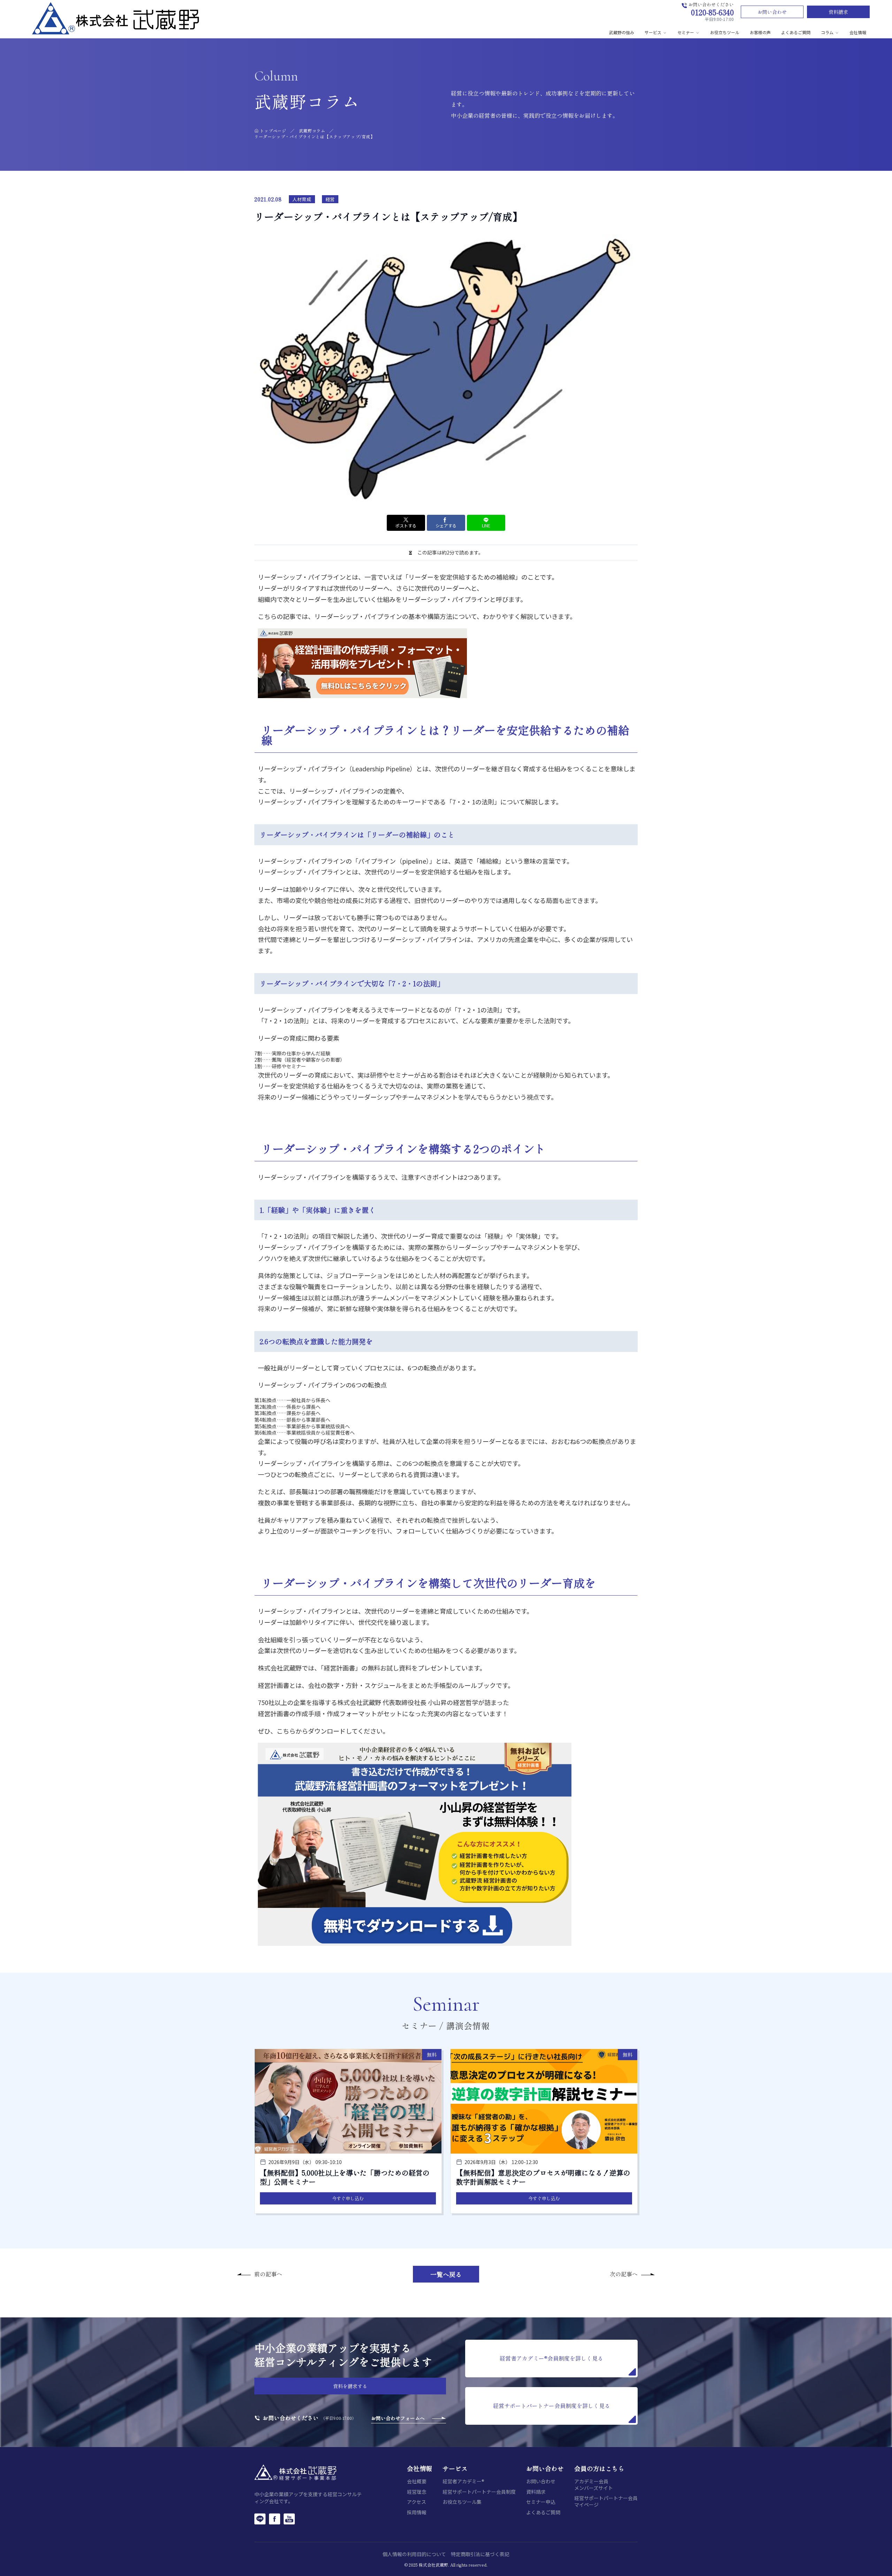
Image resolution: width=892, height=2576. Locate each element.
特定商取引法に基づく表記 (480, 2554)
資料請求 (838, 12)
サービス (653, 32)
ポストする (406, 525)
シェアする (446, 525)
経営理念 (417, 2492)
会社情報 (858, 32)
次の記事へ (624, 2274)
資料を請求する (350, 2386)
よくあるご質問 (796, 32)
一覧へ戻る (446, 2274)
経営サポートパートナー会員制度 (479, 2492)
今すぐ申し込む (348, 2198)
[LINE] (260, 2519)
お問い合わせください (291, 2418)
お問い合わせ (772, 12)
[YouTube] (289, 2519)
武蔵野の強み (622, 32)
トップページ (273, 131)
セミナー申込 (541, 2502)
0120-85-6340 (712, 12)
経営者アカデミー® (463, 2481)
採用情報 (417, 2512)
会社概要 (417, 2481)
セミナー (686, 32)
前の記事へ (268, 2274)
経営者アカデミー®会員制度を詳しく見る (551, 2358)
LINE (486, 525)
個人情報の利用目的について (414, 2554)
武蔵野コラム (312, 131)
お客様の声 (760, 32)
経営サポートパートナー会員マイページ (606, 2501)
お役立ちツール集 (462, 2502)
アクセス (417, 2502)
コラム (827, 32)
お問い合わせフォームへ (398, 2418)
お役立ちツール (725, 32)
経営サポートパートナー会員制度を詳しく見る (552, 2406)
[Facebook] (275, 2519)
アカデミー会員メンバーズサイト (594, 2485)
